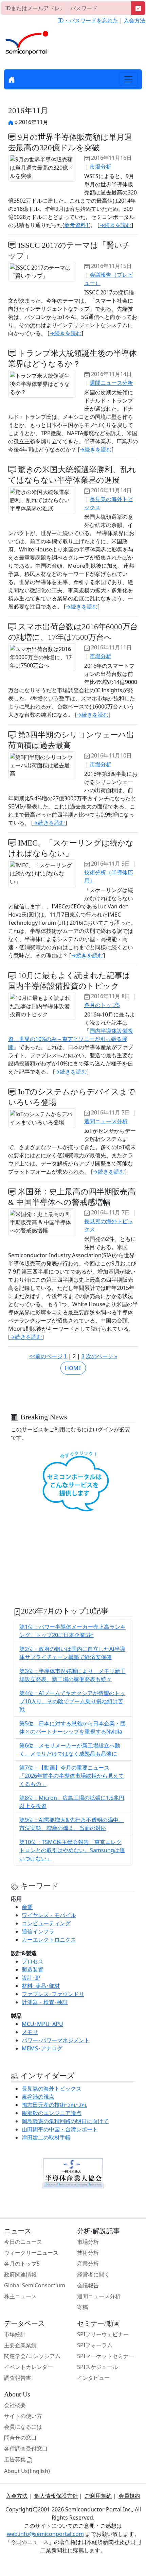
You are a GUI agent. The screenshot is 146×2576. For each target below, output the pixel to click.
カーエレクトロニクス (49, 1940)
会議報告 (88, 2285)
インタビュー (93, 2378)
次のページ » (102, 1356)
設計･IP (31, 1978)
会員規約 (129, 2496)
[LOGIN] (138, 8)
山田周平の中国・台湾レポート (60, 2129)
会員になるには (23, 2427)
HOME (73, 1368)
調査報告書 (18, 2378)
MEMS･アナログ (42, 2048)
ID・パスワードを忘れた (88, 20)
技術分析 (88, 2253)
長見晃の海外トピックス (52, 2088)
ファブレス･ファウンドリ (53, 1994)
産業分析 (88, 2264)
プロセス (33, 1961)
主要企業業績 (20, 2345)
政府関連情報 (20, 2274)
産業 (27, 1907)
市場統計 (15, 2334)
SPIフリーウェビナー (103, 2334)
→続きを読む (115, 225)
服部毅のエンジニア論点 (52, 2113)
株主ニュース (20, 2296)
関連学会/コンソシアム (32, 2356)
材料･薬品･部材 (41, 1986)
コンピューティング (46, 1923)
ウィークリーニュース (31, 2253)
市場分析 (101, 167)
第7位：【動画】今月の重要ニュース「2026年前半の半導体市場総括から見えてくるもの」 (72, 1776)
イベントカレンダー (29, 2367)
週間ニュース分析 (111, 383)
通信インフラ (38, 1931)
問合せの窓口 (20, 2438)
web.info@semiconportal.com (45, 2534)
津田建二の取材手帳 (46, 2137)
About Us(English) (27, 2471)
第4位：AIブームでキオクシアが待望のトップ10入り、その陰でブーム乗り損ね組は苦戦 (72, 1701)
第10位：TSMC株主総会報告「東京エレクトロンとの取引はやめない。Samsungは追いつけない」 (72, 1850)
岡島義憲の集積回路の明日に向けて (65, 2121)
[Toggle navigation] (128, 79)
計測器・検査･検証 (45, 2002)
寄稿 (83, 2307)
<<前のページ (46, 1356)
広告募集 (16, 2459)
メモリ (30, 2032)
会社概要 (15, 2405)
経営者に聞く (93, 2274)
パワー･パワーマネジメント (56, 2040)
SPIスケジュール (97, 2367)
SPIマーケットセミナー (106, 2356)
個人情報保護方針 (56, 2496)
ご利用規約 (98, 2496)
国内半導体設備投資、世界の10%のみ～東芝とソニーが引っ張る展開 (71, 1039)
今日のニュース (23, 2242)
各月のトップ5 (102, 1005)
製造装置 (33, 1969)
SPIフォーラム (95, 2345)
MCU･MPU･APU (42, 2024)
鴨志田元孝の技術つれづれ (54, 2105)
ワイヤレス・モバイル (49, 1915)
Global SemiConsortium (35, 2285)
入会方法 (134, 20)
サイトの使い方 (23, 2416)
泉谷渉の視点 (38, 2097)
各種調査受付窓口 (26, 2449)
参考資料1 (77, 225)
